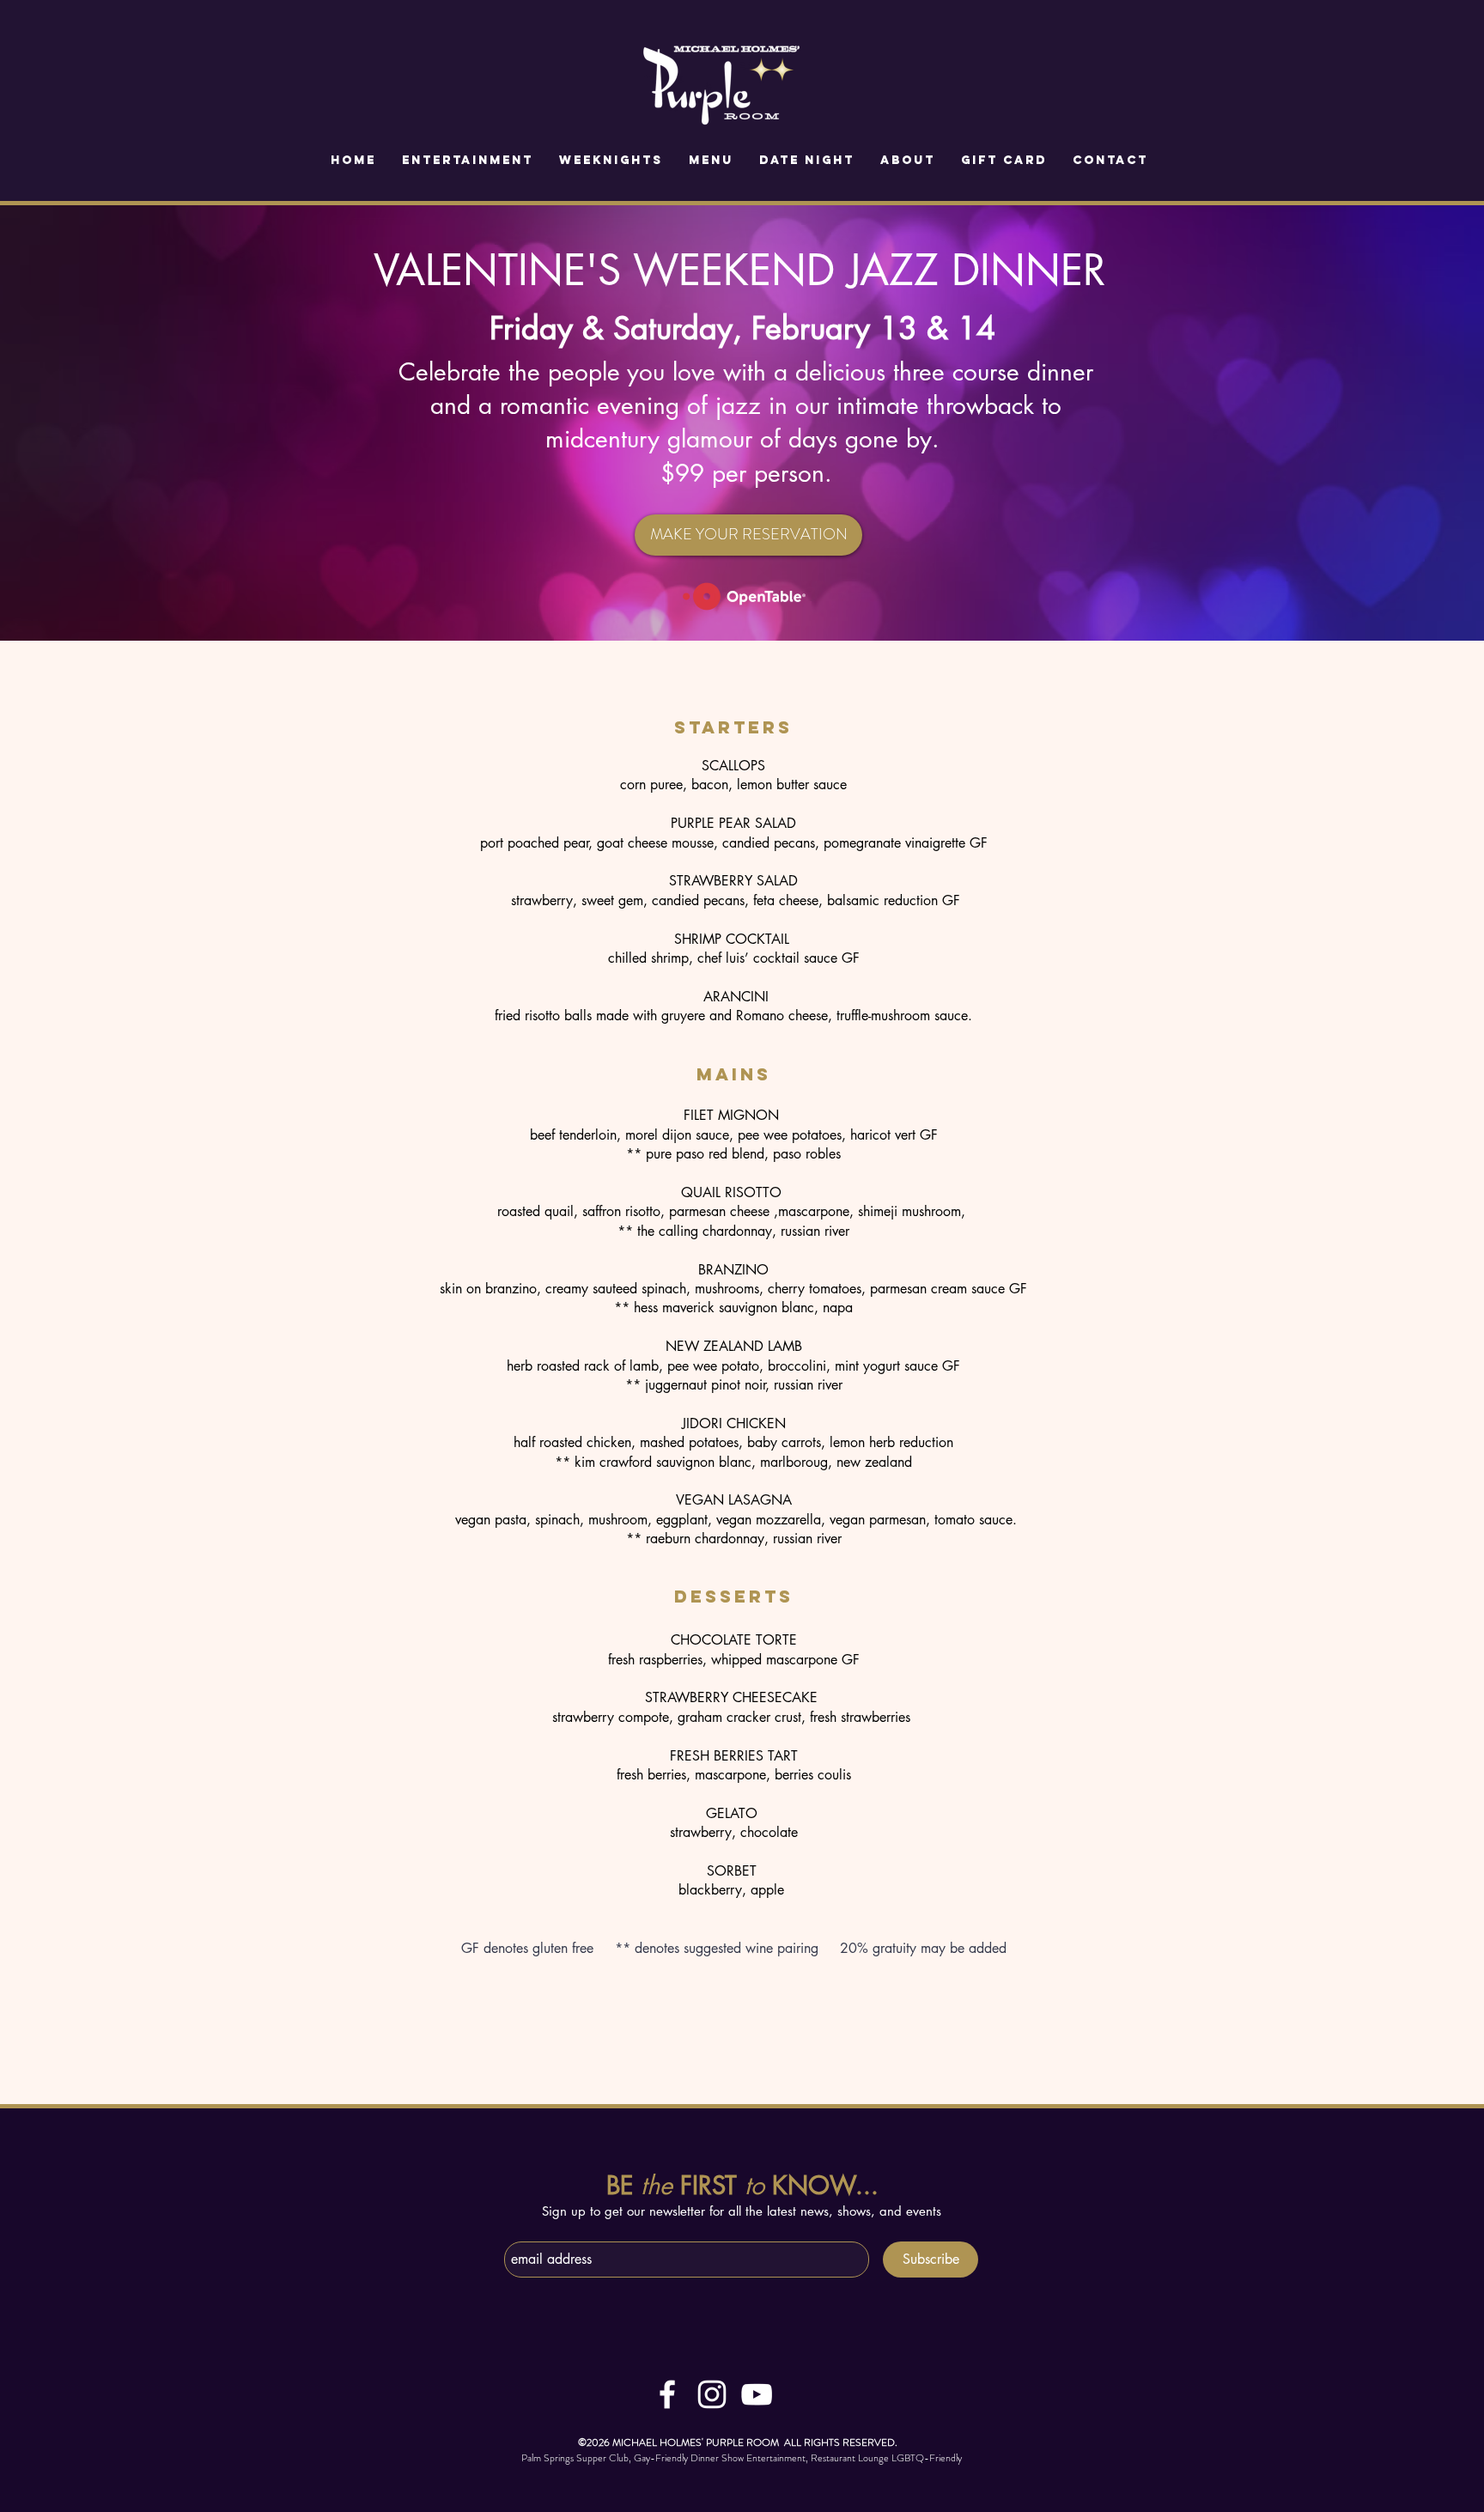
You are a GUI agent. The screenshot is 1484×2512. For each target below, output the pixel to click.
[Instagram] (712, 2394)
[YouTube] (757, 2394)
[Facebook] (667, 2394)
